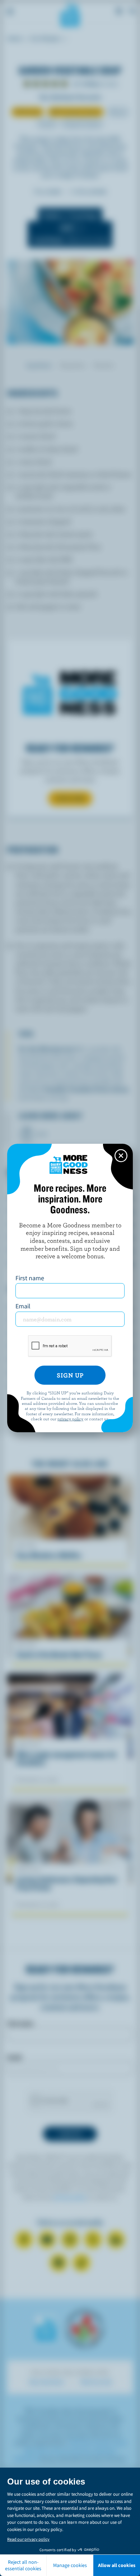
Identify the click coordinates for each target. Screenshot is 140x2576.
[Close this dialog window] (121, 1156)
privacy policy (70, 1419)
